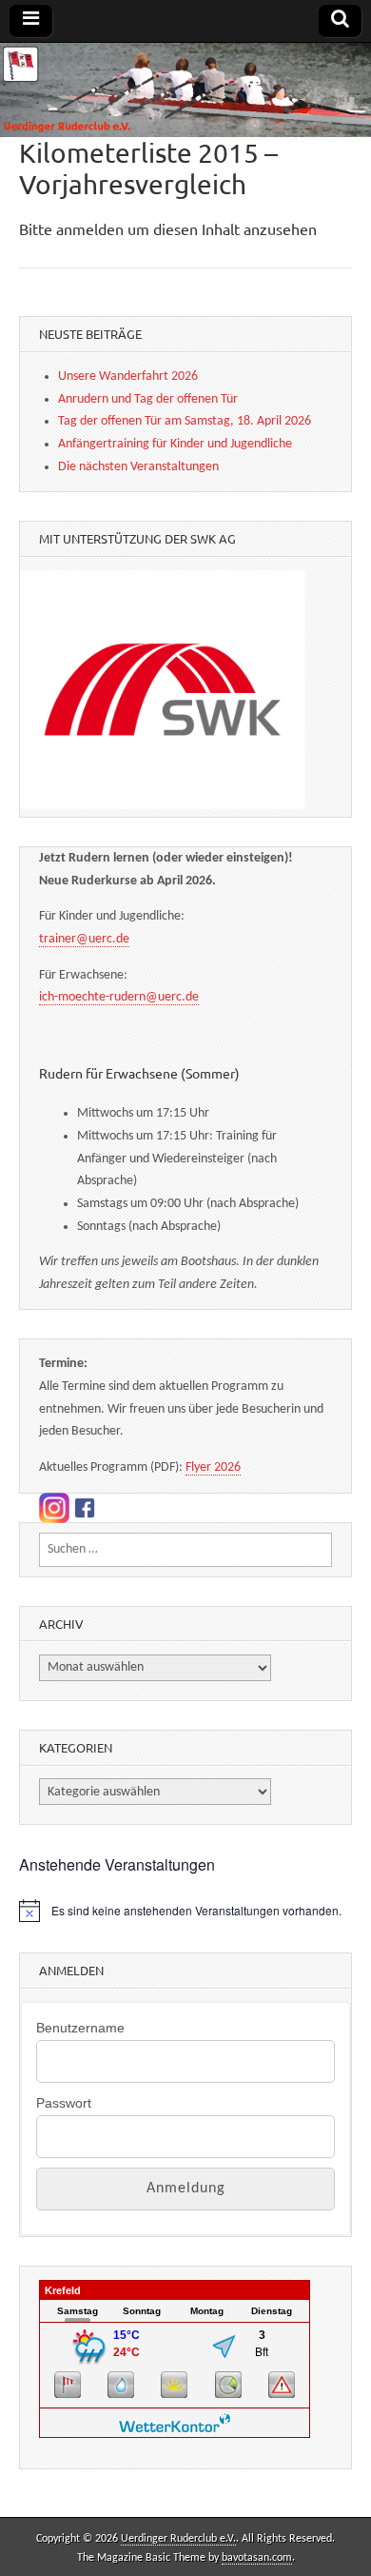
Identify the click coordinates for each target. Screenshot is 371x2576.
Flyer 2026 (213, 1467)
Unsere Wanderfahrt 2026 (128, 376)
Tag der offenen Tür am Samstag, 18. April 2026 (185, 421)
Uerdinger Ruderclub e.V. (178, 2539)
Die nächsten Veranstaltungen (138, 467)
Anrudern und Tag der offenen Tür (148, 399)
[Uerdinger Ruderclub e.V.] (185, 90)
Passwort (64, 2103)
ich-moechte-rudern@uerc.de (119, 997)
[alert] (185, 1911)
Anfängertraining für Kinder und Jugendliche (175, 444)
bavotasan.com (257, 2558)
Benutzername (80, 2028)
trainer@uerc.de (84, 939)
